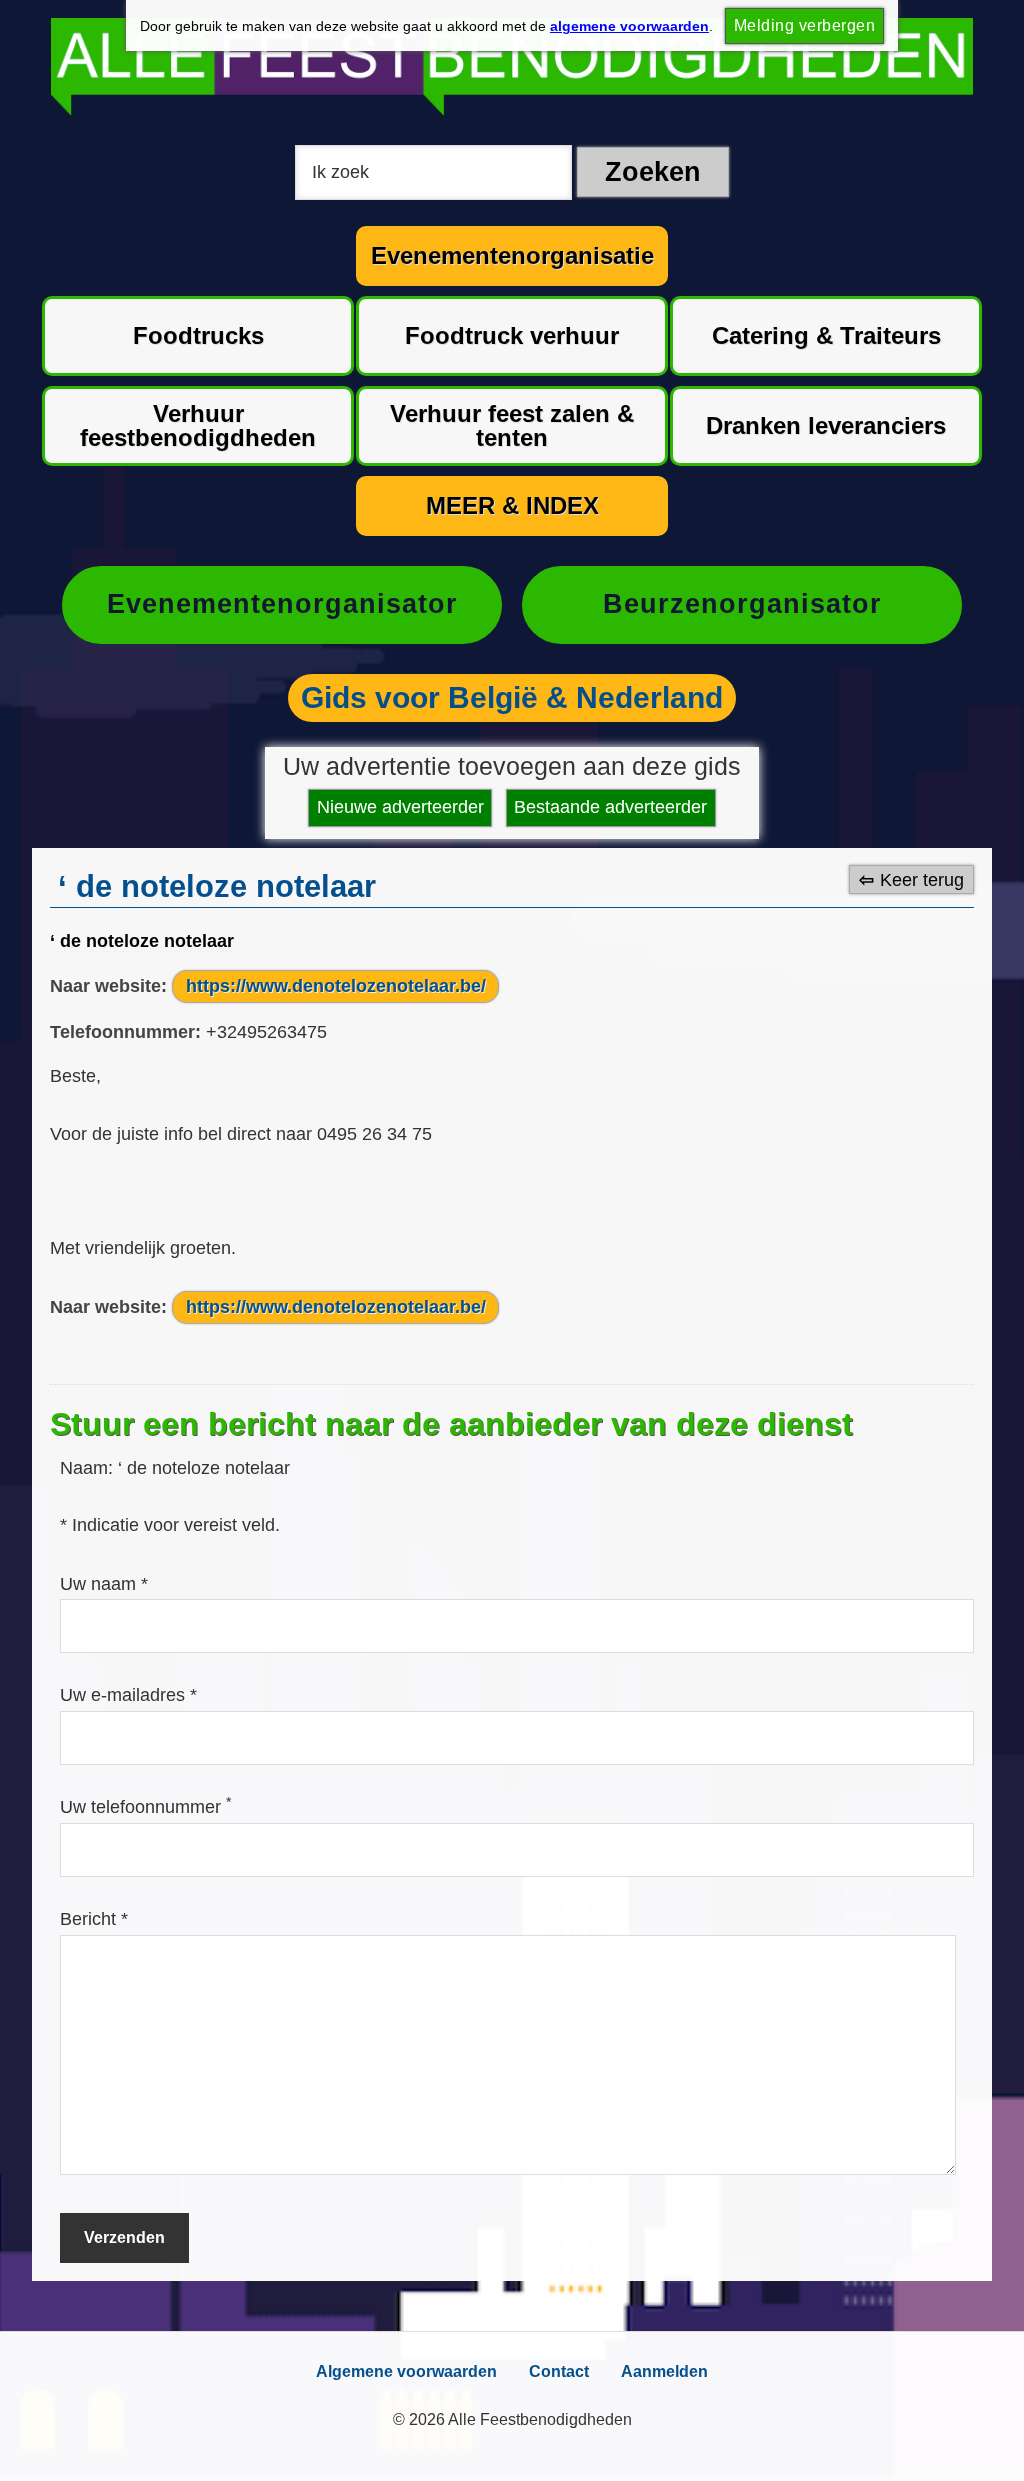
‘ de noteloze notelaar (142, 941)
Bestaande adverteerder (610, 807)
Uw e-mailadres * (128, 1695)
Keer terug (922, 880)
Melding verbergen (804, 25)
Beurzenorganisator (742, 604)
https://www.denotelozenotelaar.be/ (336, 986)
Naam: (89, 1468)
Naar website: (108, 986)
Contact (559, 2371)
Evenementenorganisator (282, 604)
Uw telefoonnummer (145, 1807)
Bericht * (94, 1919)
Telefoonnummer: (125, 1032)
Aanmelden (664, 2371)
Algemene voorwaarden (406, 2371)
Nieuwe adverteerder (400, 807)
